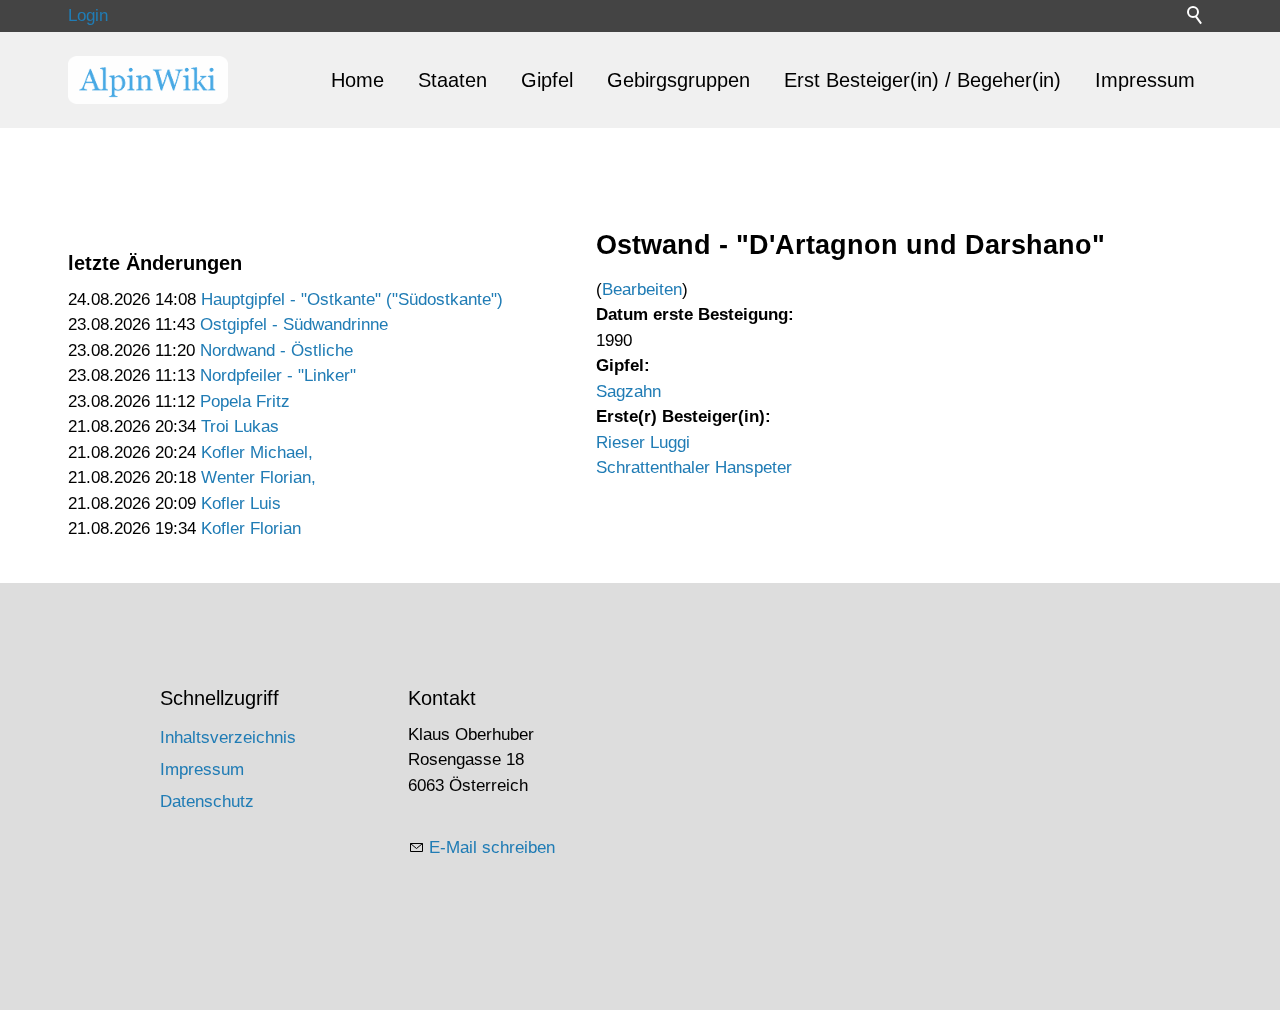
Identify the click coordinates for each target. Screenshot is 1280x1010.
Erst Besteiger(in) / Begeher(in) (922, 80)
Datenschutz (207, 801)
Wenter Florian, (258, 477)
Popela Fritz (245, 401)
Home (357, 80)
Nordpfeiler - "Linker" (278, 375)
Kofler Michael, (257, 452)
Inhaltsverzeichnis (228, 737)
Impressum (1145, 80)
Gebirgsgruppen (678, 80)
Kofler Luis (241, 503)
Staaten (452, 80)
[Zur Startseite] (148, 80)
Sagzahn (628, 391)
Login (88, 15)
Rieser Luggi (643, 442)
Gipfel (547, 80)
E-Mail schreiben (492, 847)
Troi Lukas (240, 426)
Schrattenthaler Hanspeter (694, 467)
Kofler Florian (251, 528)
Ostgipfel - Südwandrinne (294, 324)
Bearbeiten (642, 289)
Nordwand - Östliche (276, 350)
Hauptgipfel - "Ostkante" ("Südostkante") (352, 299)
